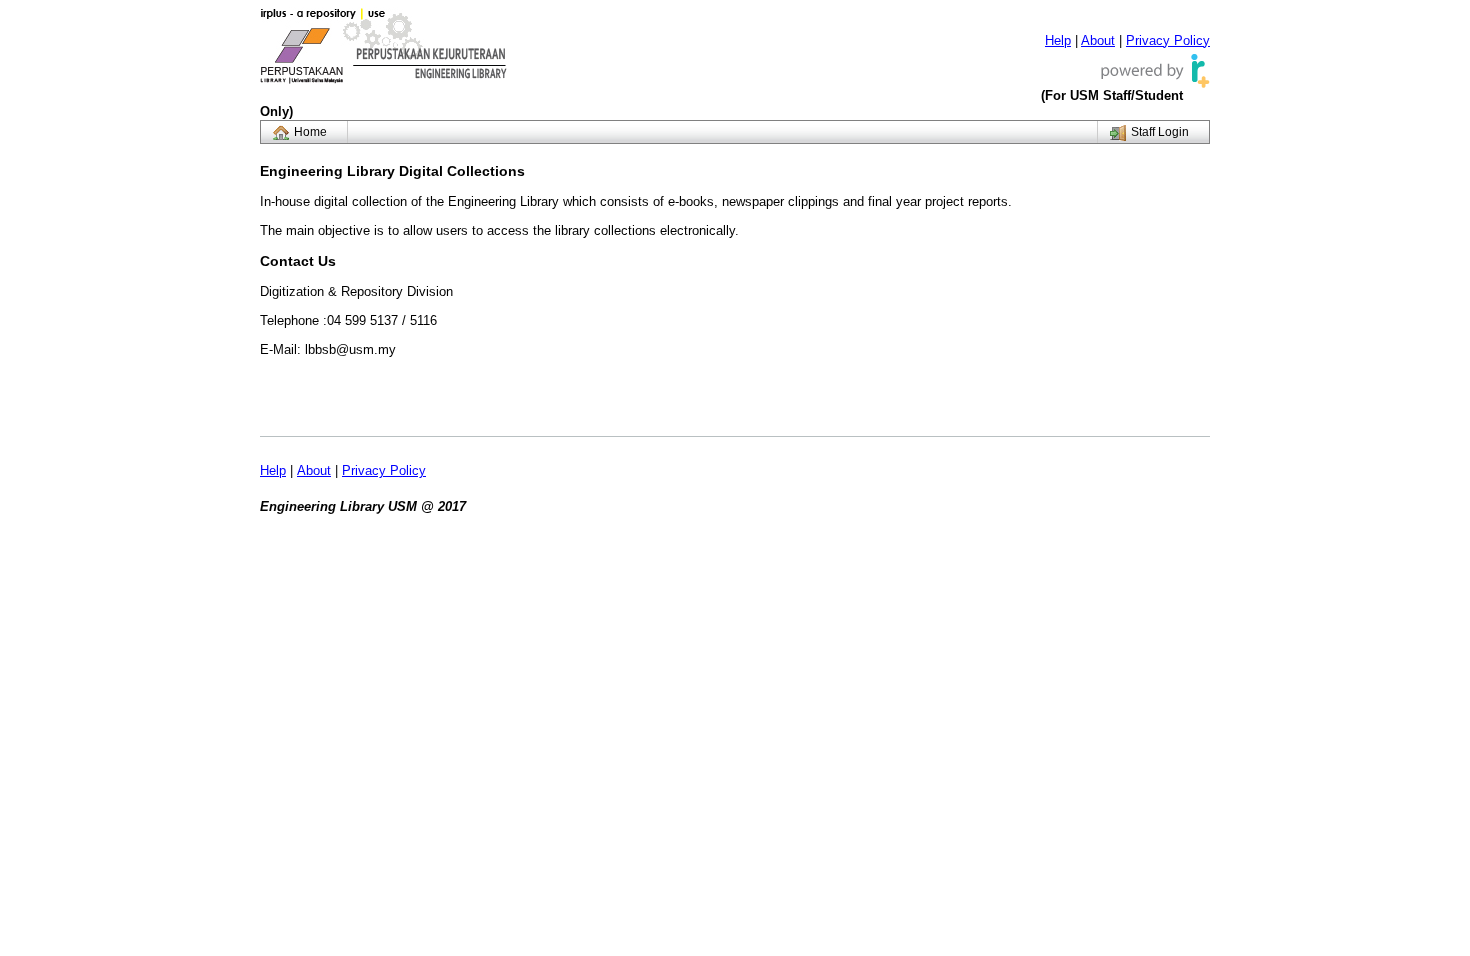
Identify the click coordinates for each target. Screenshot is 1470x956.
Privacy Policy (1168, 40)
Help (1058, 40)
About (1098, 40)
